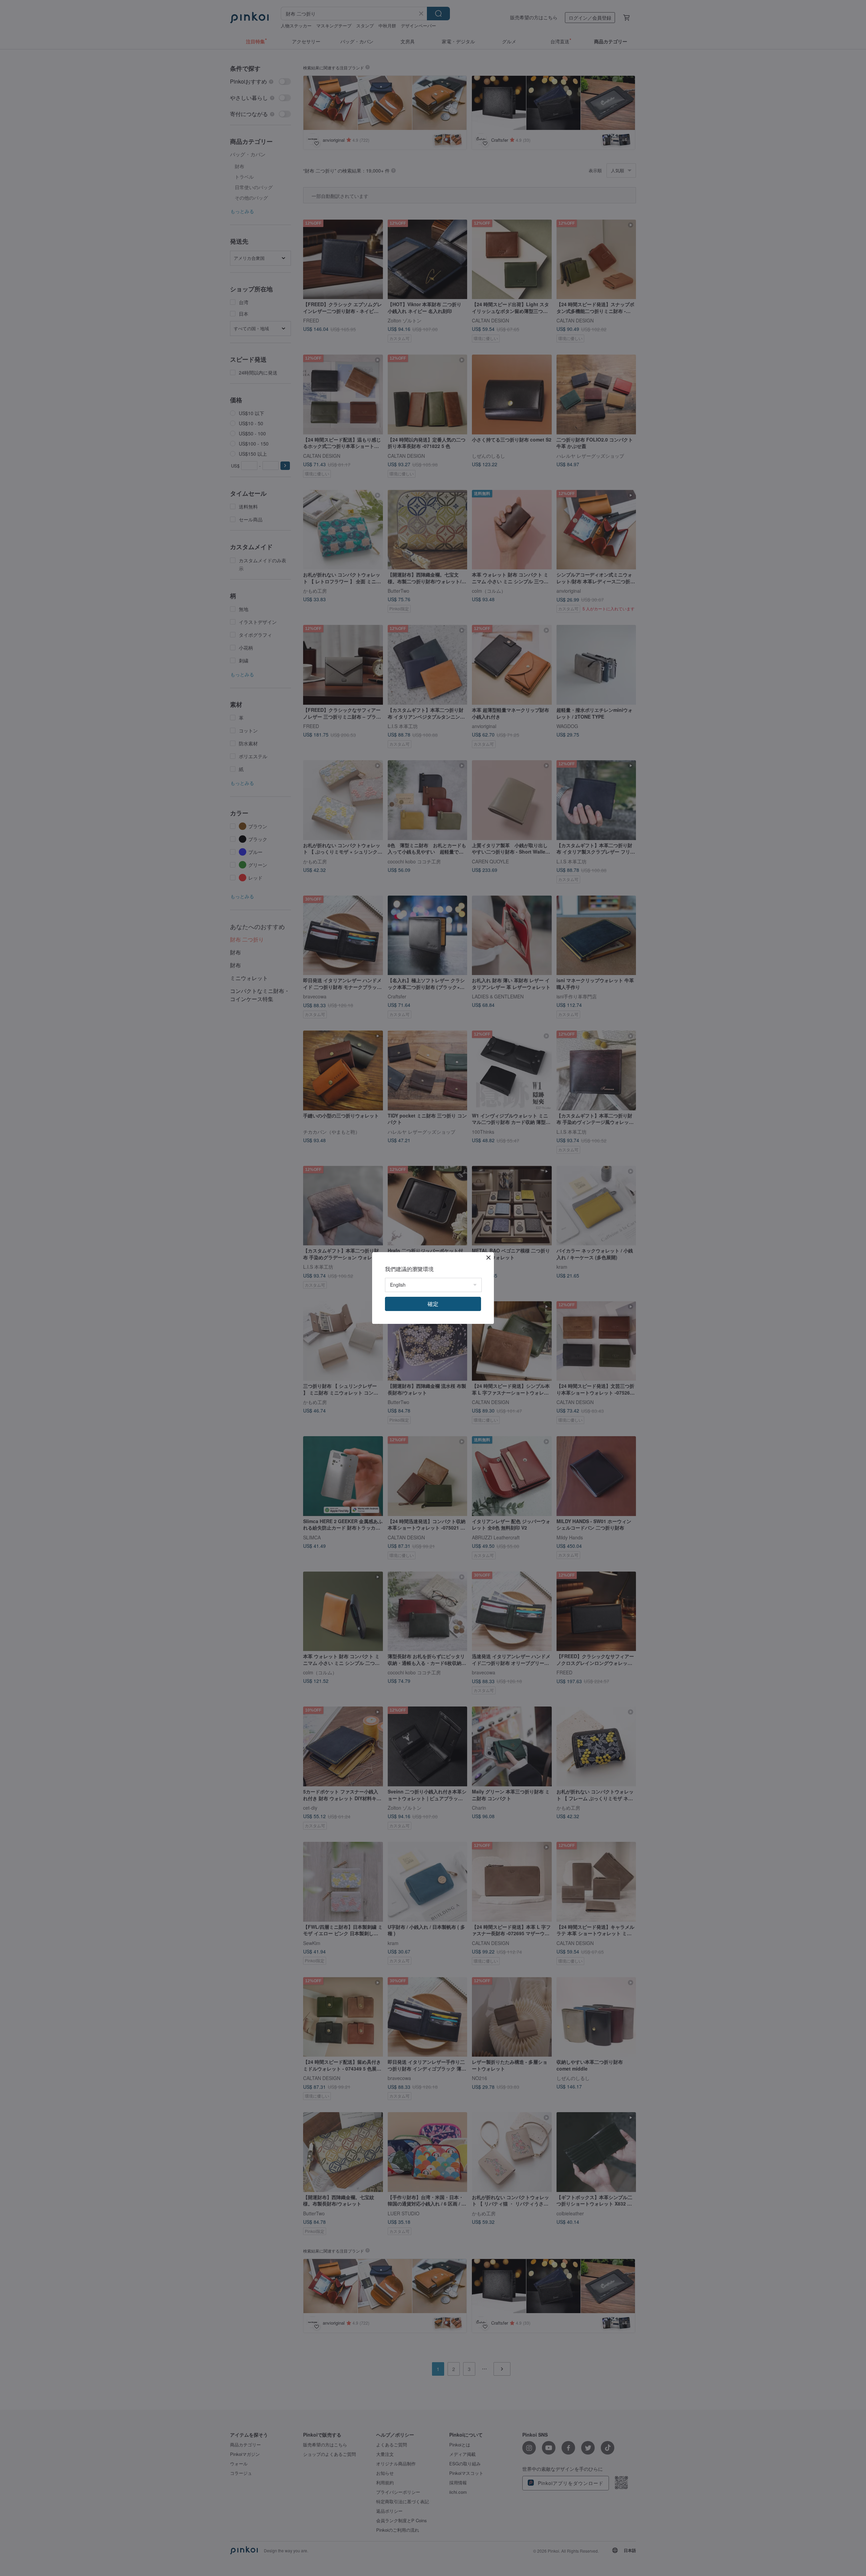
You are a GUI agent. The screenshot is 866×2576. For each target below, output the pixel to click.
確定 (433, 1304)
